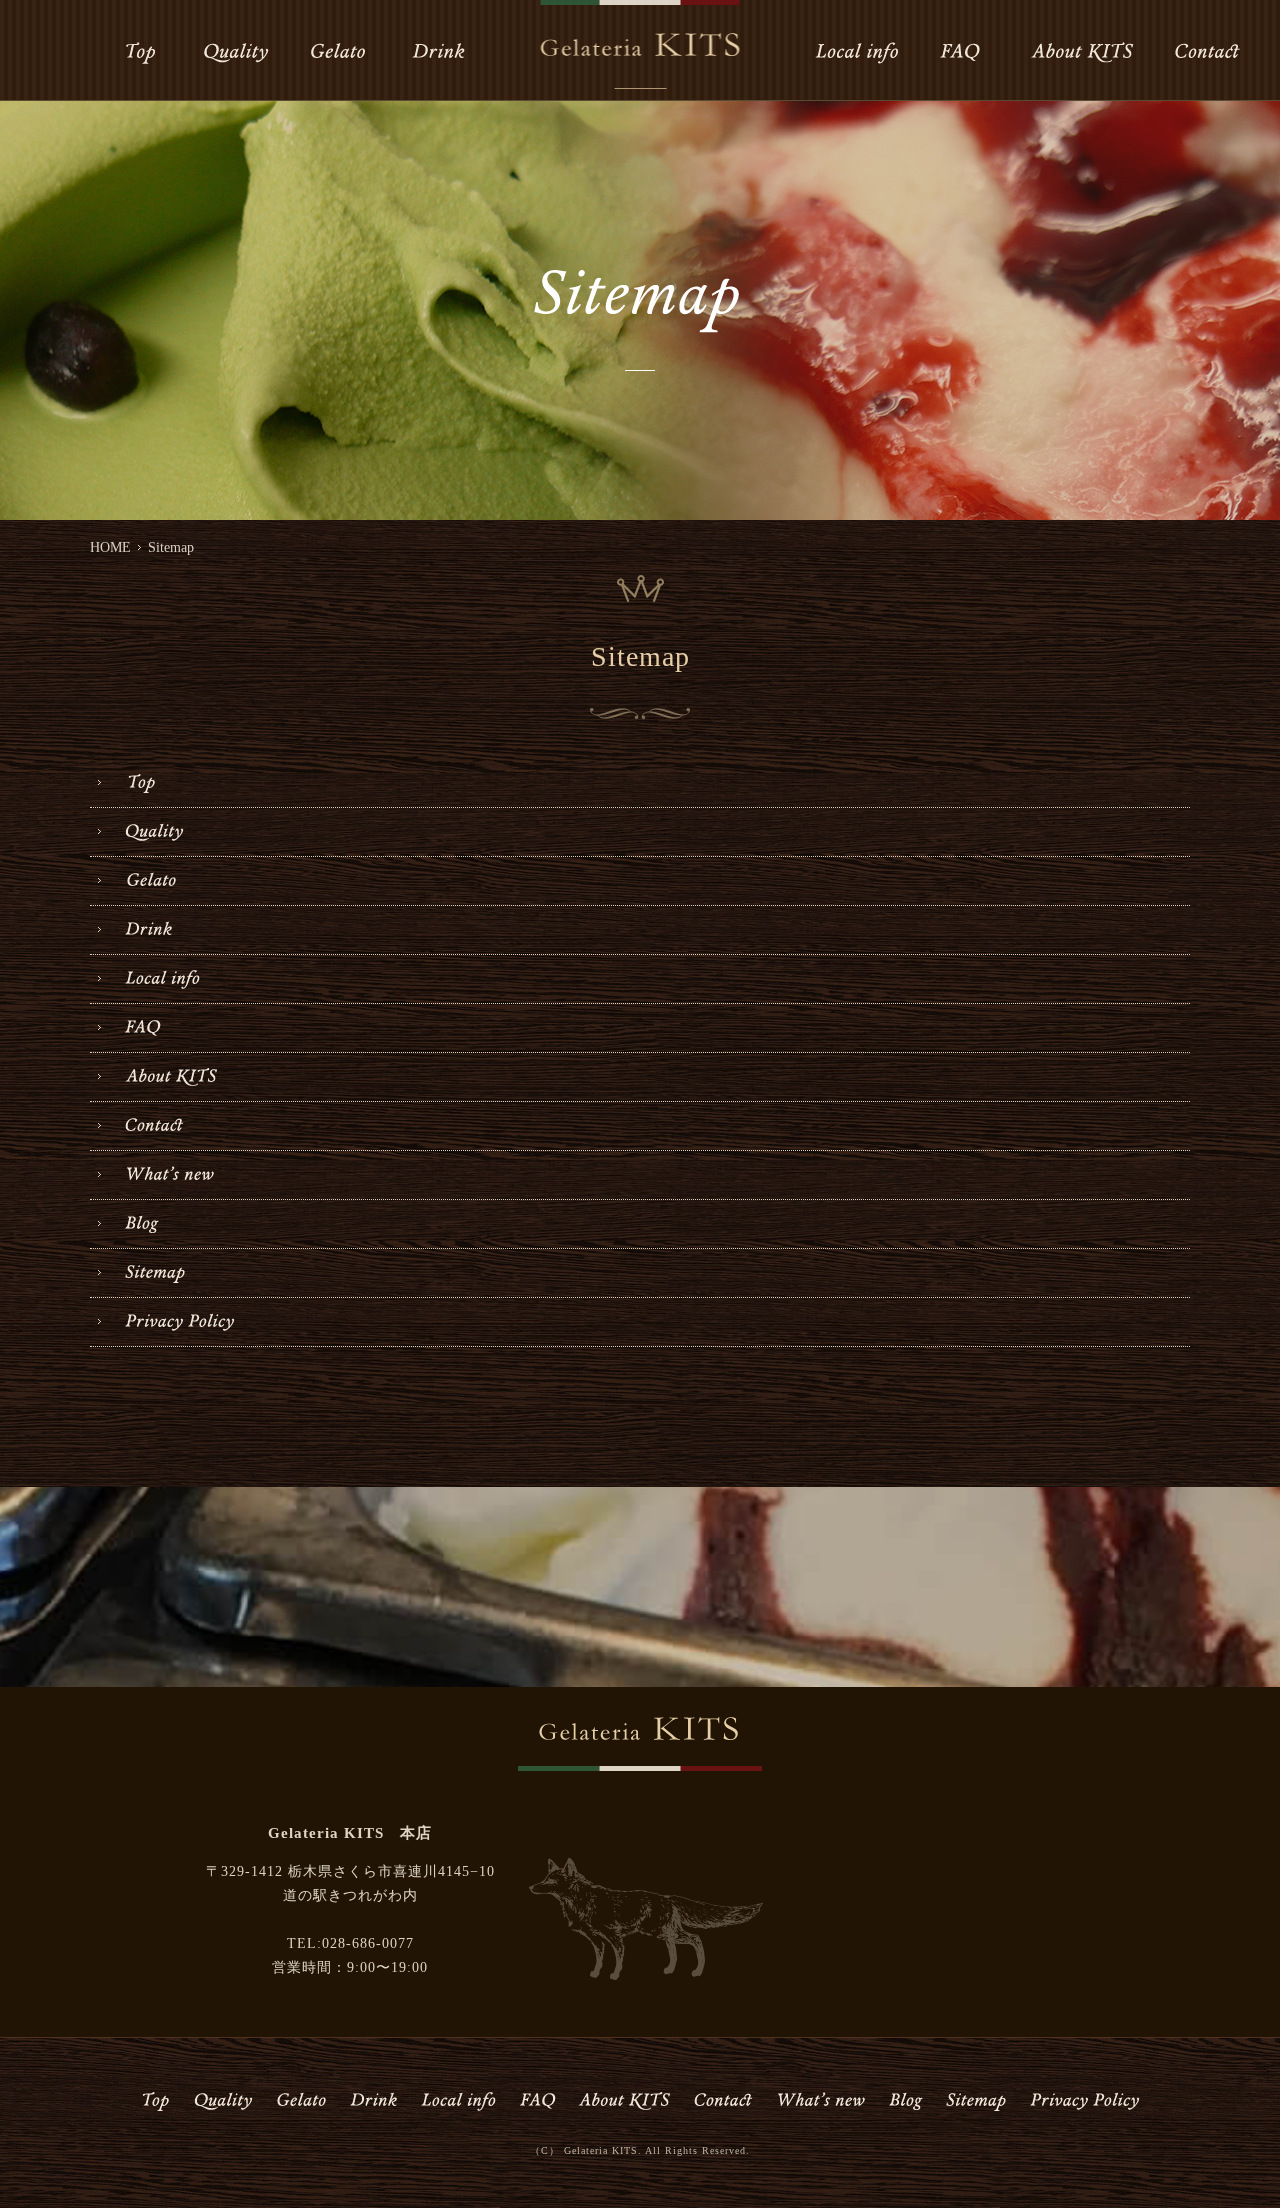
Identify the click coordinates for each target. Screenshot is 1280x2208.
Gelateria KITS (601, 2150)
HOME (110, 547)
